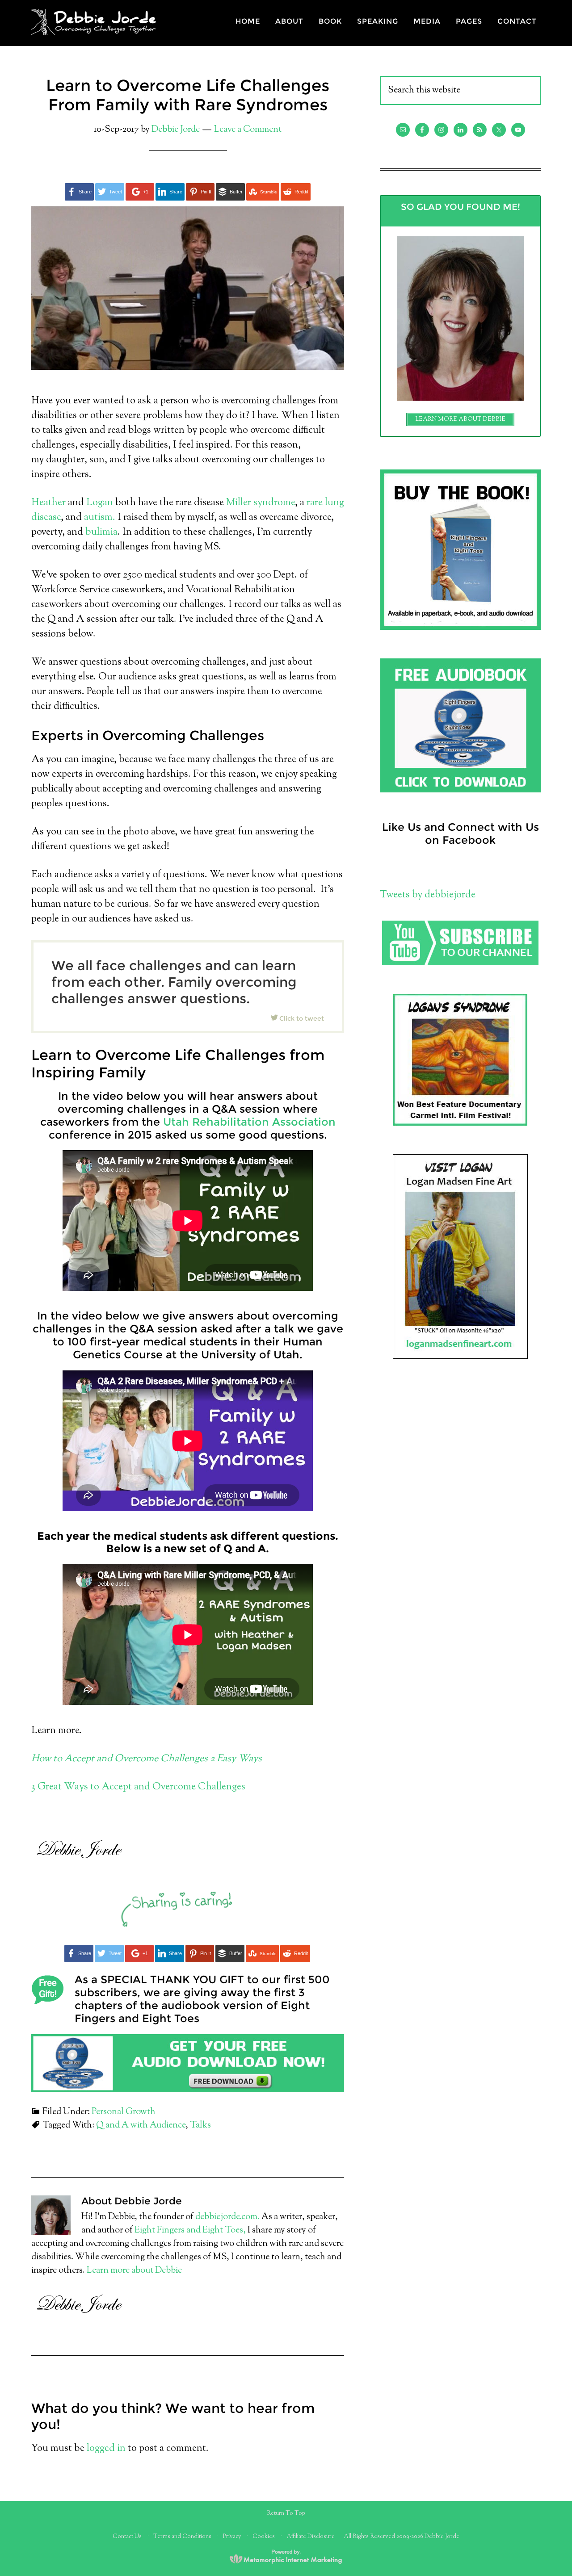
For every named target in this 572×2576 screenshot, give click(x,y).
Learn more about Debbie (134, 2271)
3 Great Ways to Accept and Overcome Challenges (138, 1787)
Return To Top (286, 2513)
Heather (50, 503)
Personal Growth (124, 2112)
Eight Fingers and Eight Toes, (189, 2230)
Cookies (264, 2537)
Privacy (232, 2537)
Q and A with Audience (141, 2126)
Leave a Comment (248, 130)
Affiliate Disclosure (311, 2537)
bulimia (101, 532)
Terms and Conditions (182, 2537)
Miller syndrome (261, 503)
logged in (106, 2449)
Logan (100, 503)
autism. (100, 518)
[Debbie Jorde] (98, 30)
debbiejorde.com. (227, 2217)
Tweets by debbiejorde (428, 895)
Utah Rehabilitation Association (249, 1122)
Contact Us (127, 2537)
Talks (200, 2126)
